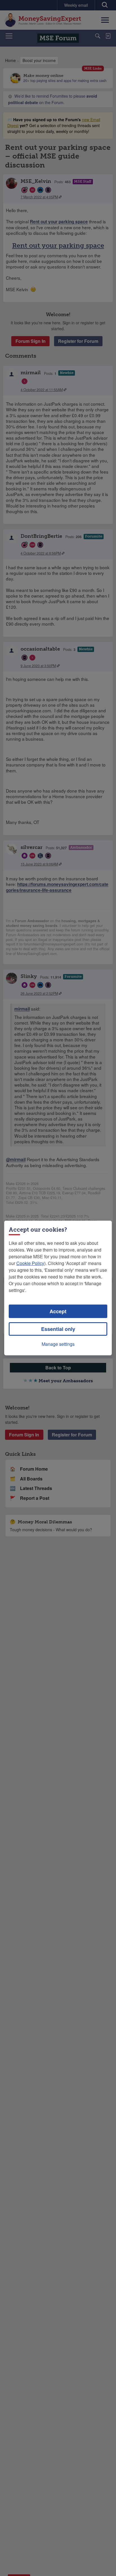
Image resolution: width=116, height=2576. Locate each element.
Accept (58, 1311)
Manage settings (58, 1344)
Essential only (58, 1329)
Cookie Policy (30, 1263)
